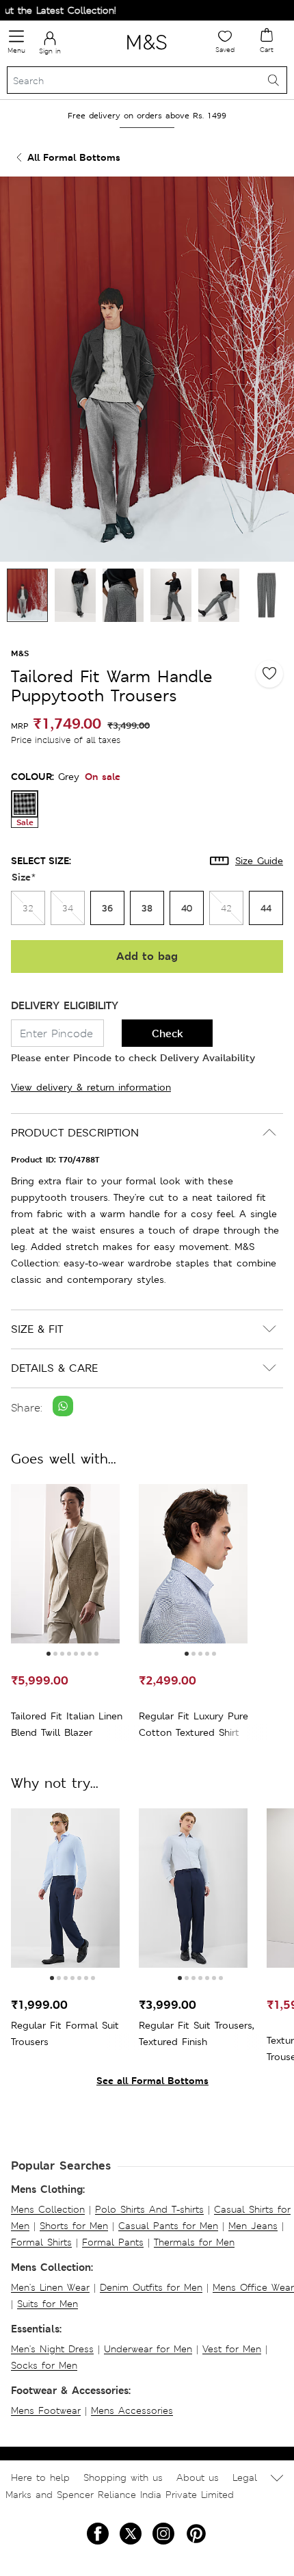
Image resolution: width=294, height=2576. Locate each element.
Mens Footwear (46, 2410)
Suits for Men (48, 2304)
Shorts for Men (74, 2226)
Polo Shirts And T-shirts (149, 2209)
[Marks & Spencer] (147, 52)
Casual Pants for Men (168, 2226)
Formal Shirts (41, 2242)
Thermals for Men (194, 2242)
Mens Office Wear (253, 2287)
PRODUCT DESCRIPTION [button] (75, 1133)
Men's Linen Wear (50, 2287)
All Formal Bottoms (74, 157)
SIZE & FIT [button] (37, 1329)
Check (168, 1033)
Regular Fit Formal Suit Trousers (65, 2033)
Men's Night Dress (52, 2349)
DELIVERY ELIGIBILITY (65, 1005)
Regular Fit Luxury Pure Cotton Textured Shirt (193, 1724)
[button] (49, 1654)
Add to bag (147, 956)
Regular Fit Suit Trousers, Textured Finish (196, 2033)
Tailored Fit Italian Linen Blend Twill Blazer (67, 1724)
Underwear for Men (148, 2349)
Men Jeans (253, 2226)
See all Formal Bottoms (152, 2080)
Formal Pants (113, 2242)
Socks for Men (44, 2365)
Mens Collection (48, 2209)
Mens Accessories (132, 2410)
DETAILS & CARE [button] (54, 1368)
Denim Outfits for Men (151, 2287)
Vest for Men (232, 2349)
